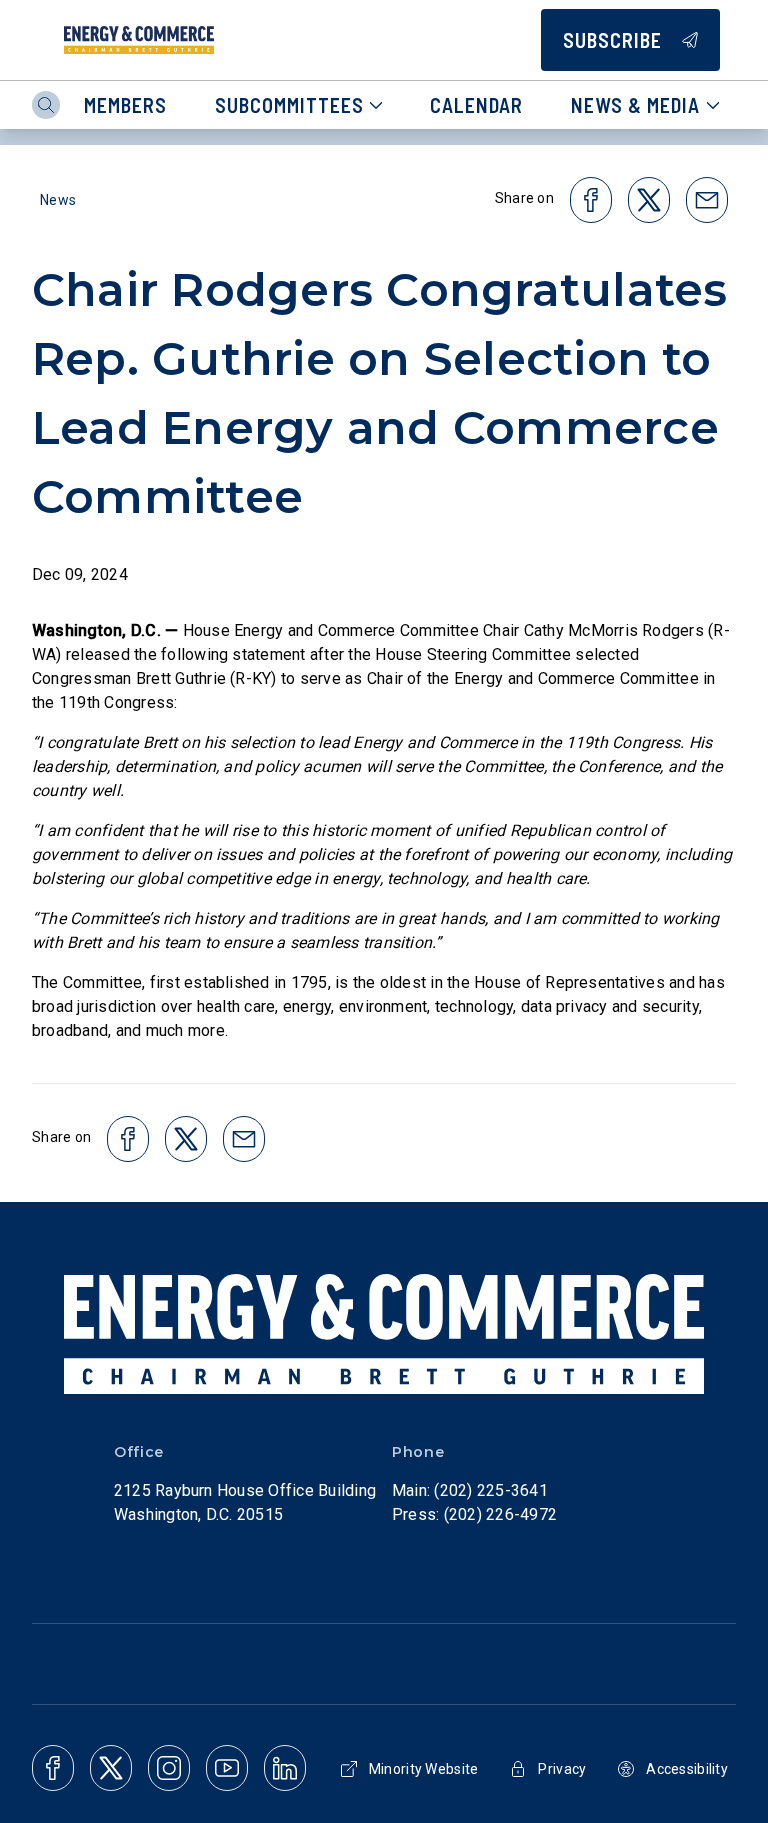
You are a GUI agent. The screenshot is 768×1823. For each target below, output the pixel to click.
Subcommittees (289, 105)
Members (125, 105)
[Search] (46, 105)
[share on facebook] (591, 200)
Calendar (476, 105)
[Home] (139, 40)
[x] (111, 1768)
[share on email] (707, 200)
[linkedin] (285, 1768)
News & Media (635, 105)
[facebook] (53, 1768)
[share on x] (649, 200)
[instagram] (169, 1768)
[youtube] (227, 1768)
